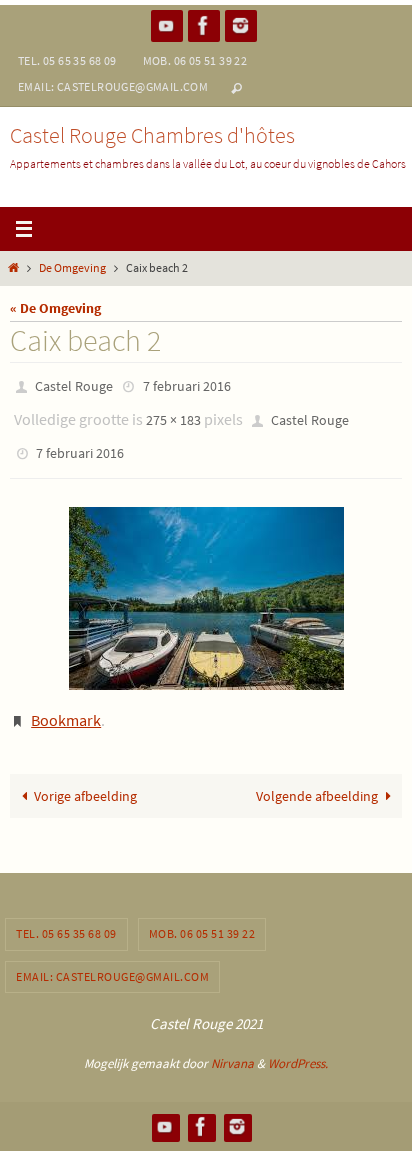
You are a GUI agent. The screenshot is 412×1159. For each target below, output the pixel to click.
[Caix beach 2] (206, 585)
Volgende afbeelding (317, 777)
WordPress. (298, 1044)
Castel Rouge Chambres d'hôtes (152, 135)
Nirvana (232, 1044)
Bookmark (66, 705)
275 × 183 (173, 414)
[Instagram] (241, 25)
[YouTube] (167, 25)
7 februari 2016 (187, 385)
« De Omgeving (55, 308)
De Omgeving (72, 268)
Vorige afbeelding (85, 777)
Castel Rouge (74, 385)
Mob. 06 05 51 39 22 (195, 60)
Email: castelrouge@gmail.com (113, 86)
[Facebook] (204, 25)
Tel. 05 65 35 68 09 (67, 60)
